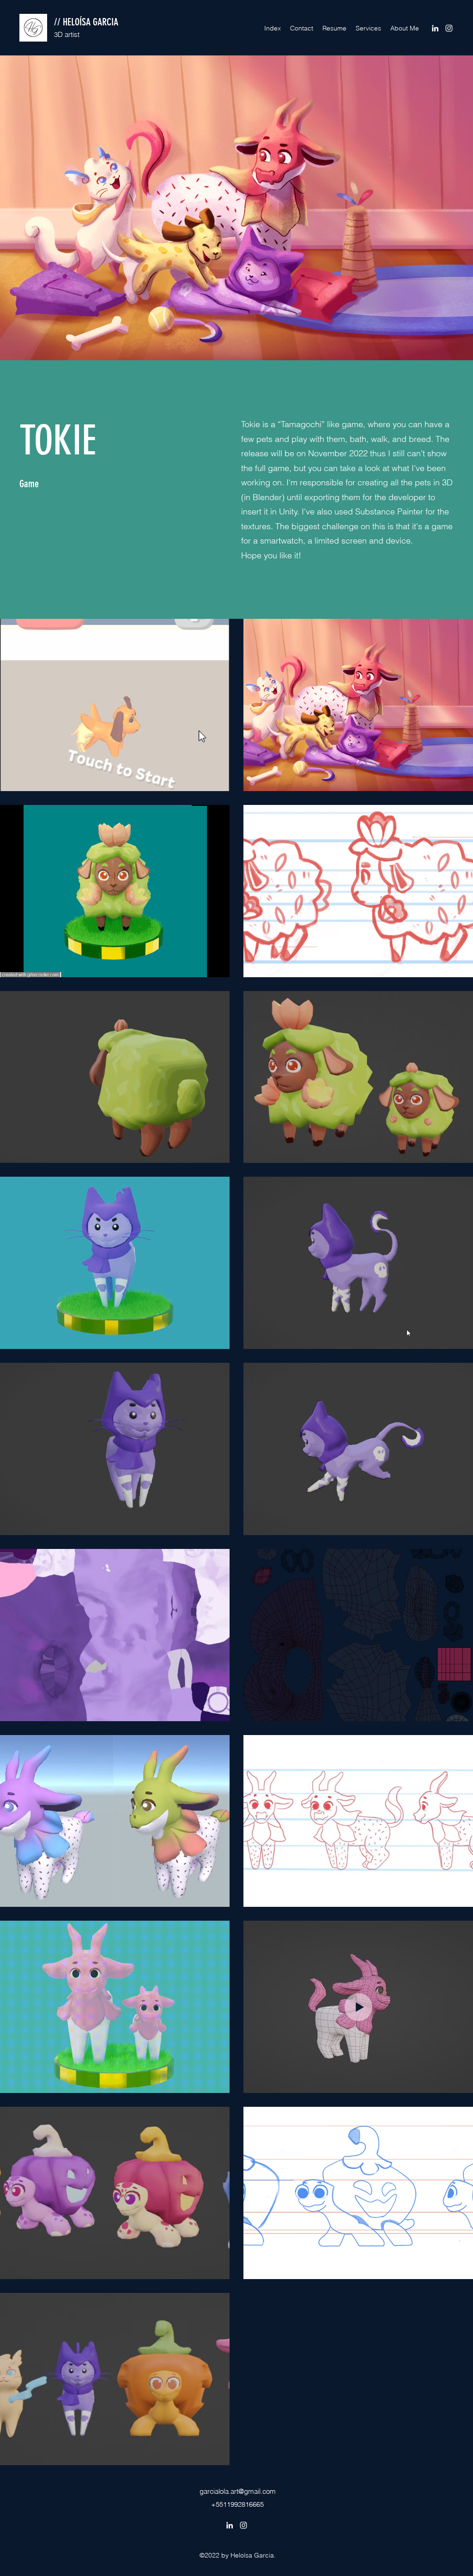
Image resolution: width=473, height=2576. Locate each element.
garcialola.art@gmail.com (238, 2491)
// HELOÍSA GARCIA (86, 22)
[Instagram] (449, 28)
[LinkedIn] (435, 28)
